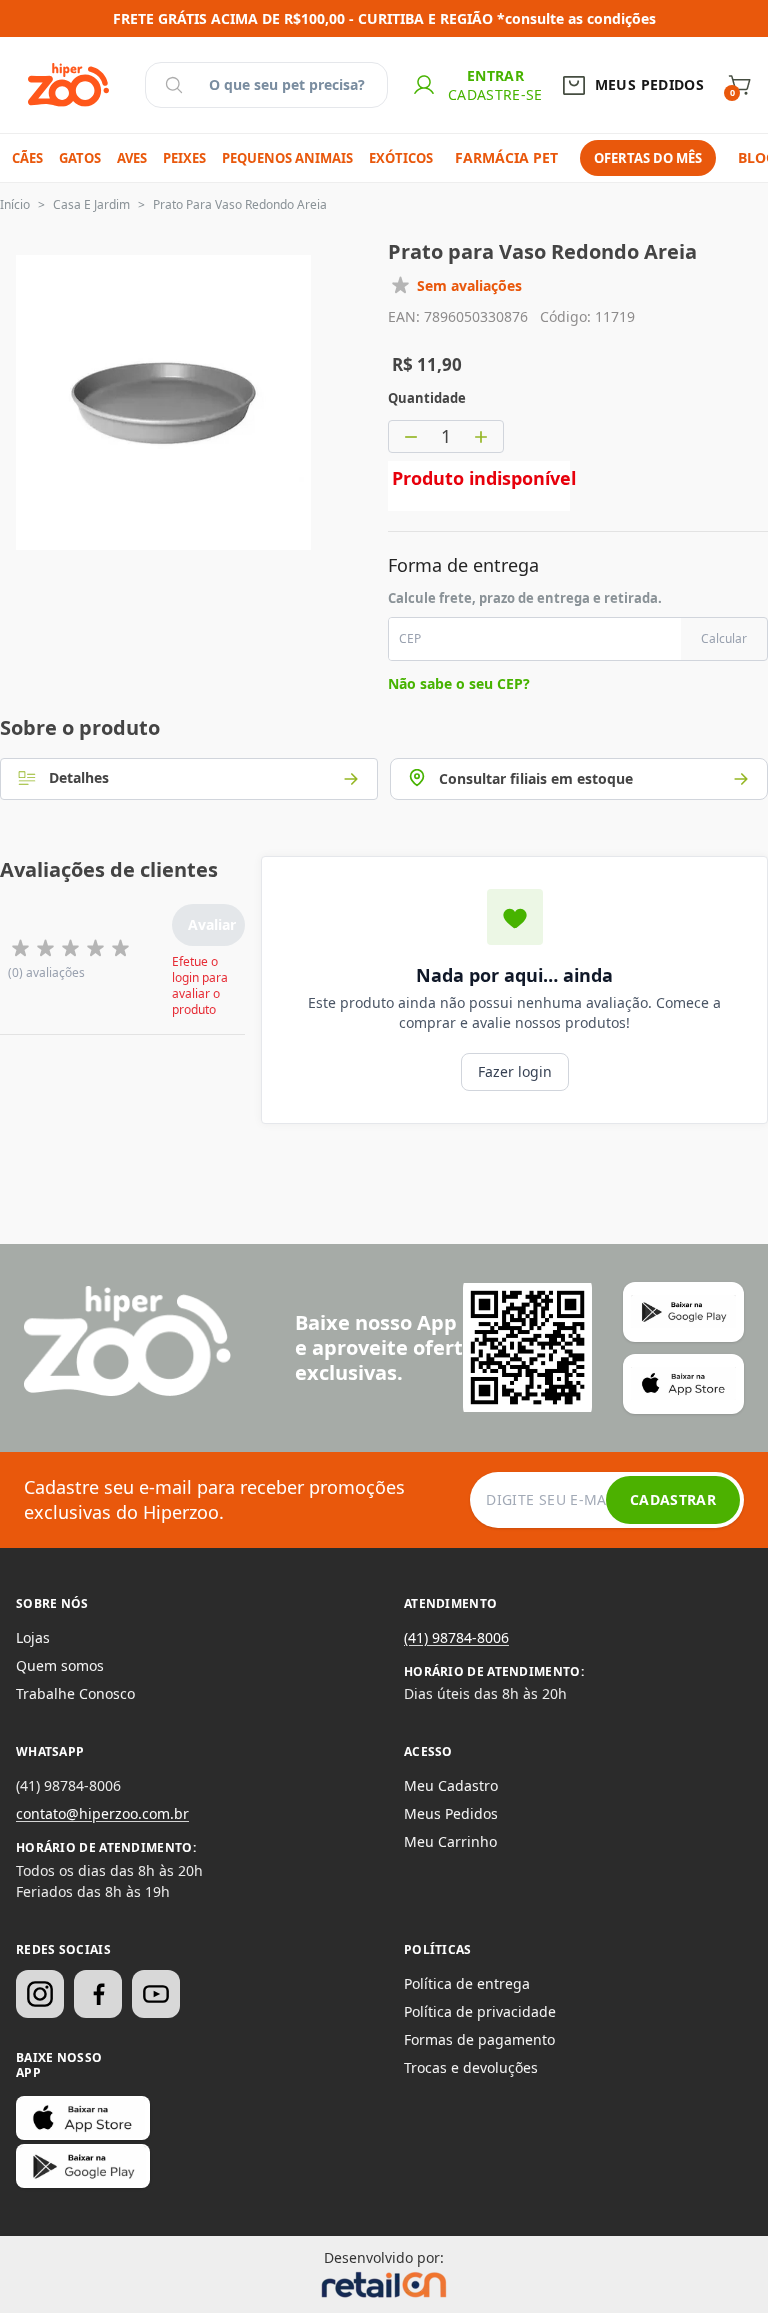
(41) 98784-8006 (456, 1637)
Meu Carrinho (450, 1841)
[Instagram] (40, 1994)
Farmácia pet (506, 157)
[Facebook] (98, 1994)
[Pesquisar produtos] (174, 85)
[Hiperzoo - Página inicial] (68, 85)
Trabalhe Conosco (75, 1693)
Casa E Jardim (91, 204)
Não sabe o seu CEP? (459, 683)
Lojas (33, 1637)
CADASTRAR (673, 1499)
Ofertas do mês (648, 158)
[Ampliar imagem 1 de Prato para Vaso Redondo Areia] (163, 402)
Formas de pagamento (479, 2039)
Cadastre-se (495, 94)
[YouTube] (156, 1994)
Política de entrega (467, 1983)
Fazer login (515, 1071)
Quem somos (60, 1665)
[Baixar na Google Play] (83, 2166)
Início (15, 204)
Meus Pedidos (451, 1813)
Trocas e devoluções (471, 2067)
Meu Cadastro (451, 1785)
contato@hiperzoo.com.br (102, 1813)
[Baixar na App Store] (83, 2118)
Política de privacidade (480, 2011)
